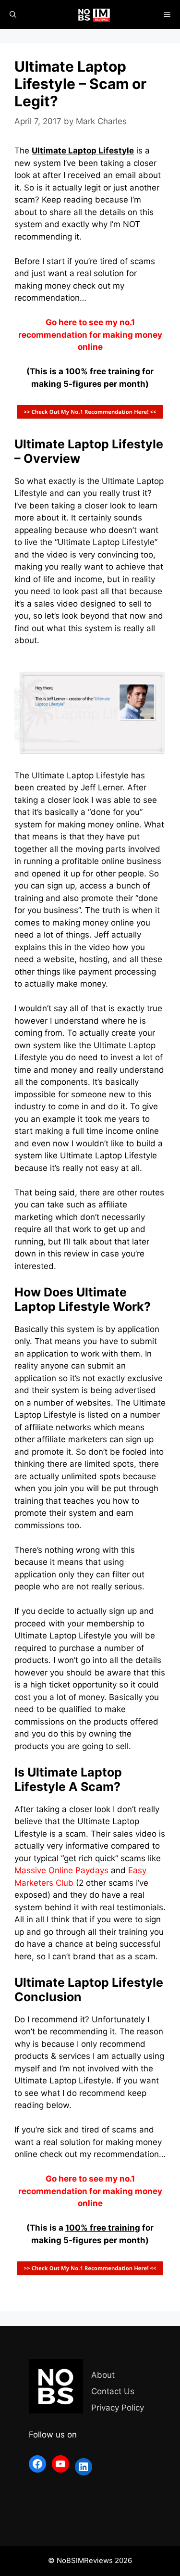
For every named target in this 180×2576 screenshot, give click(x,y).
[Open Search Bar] (13, 14)
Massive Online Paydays (61, 1870)
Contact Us (113, 2391)
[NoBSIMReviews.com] (95, 14)
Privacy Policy (118, 2408)
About (103, 2375)
